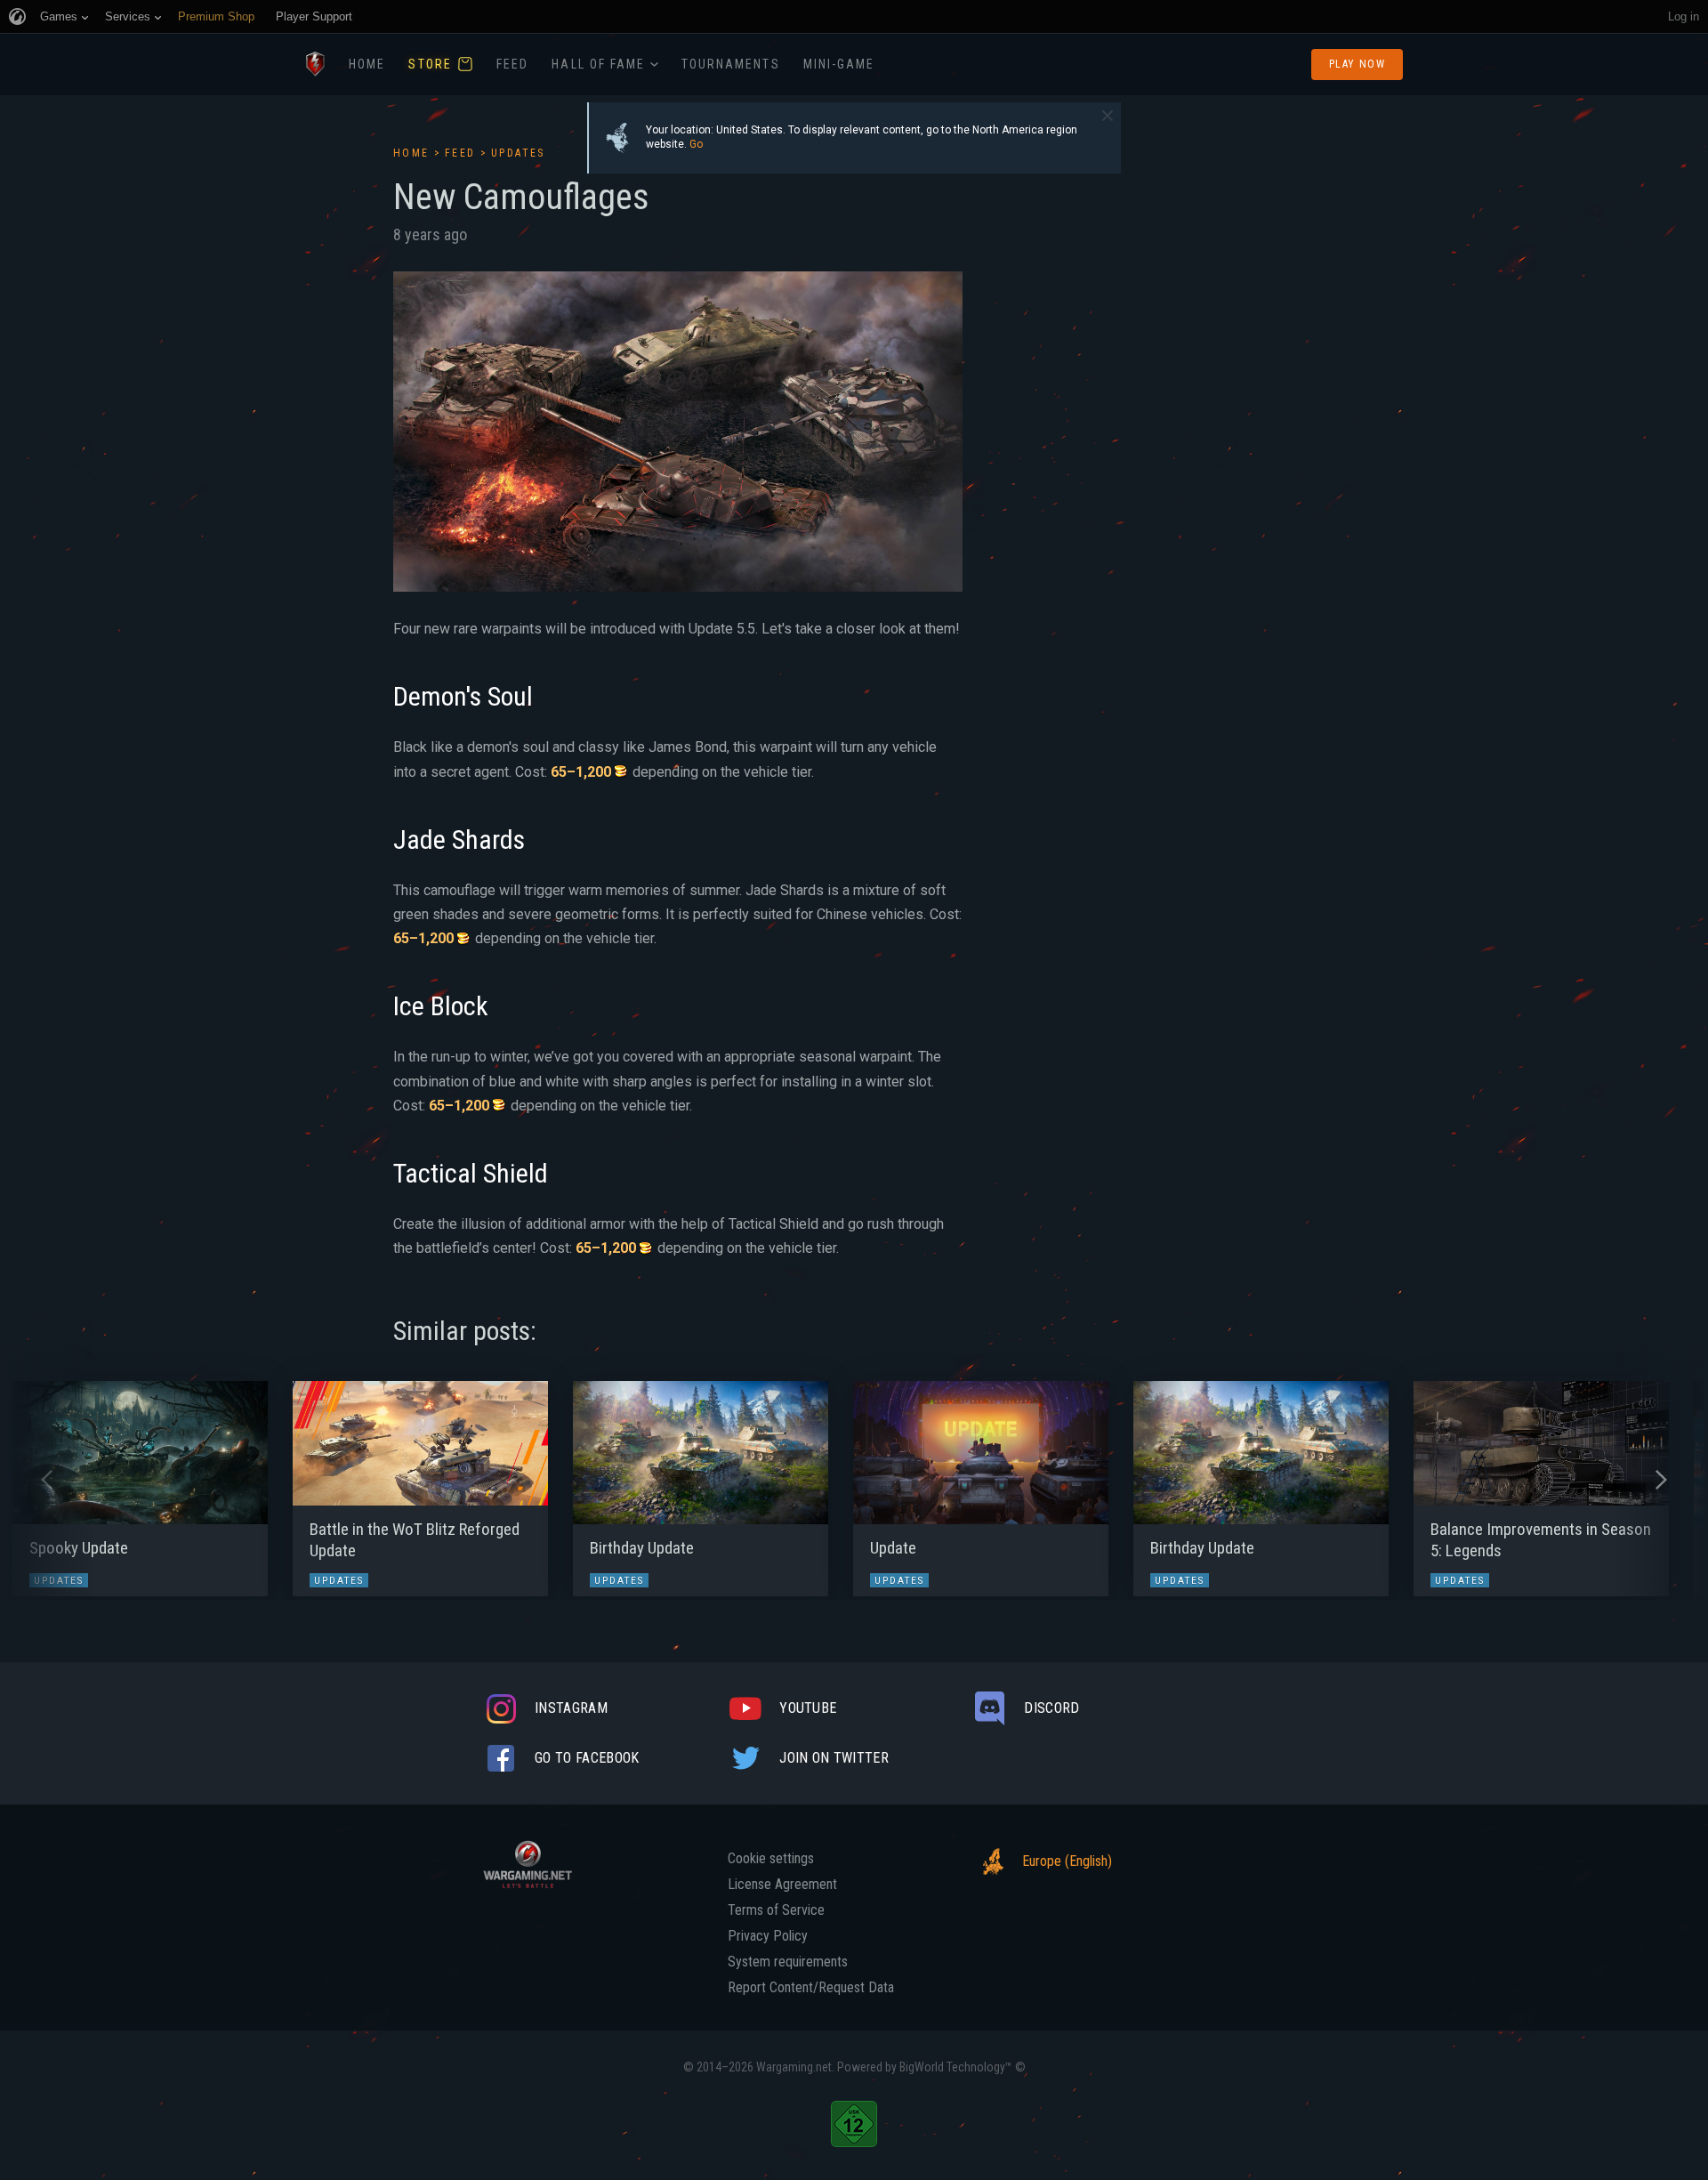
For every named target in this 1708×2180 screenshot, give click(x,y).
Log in (1684, 16)
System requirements (788, 1962)
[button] (47, 1480)
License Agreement (782, 1885)
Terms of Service (776, 1910)
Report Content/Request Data (811, 1988)
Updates (518, 153)
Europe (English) (1067, 1861)
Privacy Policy (768, 1936)
